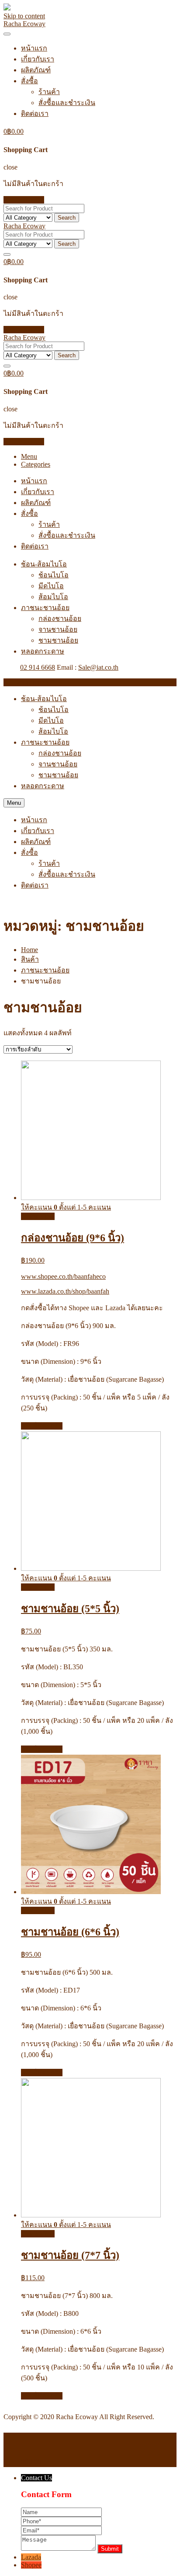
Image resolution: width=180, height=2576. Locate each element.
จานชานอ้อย (58, 629)
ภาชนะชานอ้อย (45, 608)
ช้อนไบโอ (54, 575)
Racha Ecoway (24, 24)
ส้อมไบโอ (53, 597)
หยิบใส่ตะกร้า (42, 1426)
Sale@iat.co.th (98, 667)
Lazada (31, 2557)
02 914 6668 (38, 667)
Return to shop (24, 200)
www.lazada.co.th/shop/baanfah (65, 1291)
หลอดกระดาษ (43, 651)
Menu (29, 456)
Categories (36, 464)
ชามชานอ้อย (58, 640)
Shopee (31, 2565)
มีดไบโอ (51, 586)
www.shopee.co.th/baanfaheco (63, 1276)
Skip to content (24, 16)
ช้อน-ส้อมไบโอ (44, 564)
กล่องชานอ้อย (60, 619)
